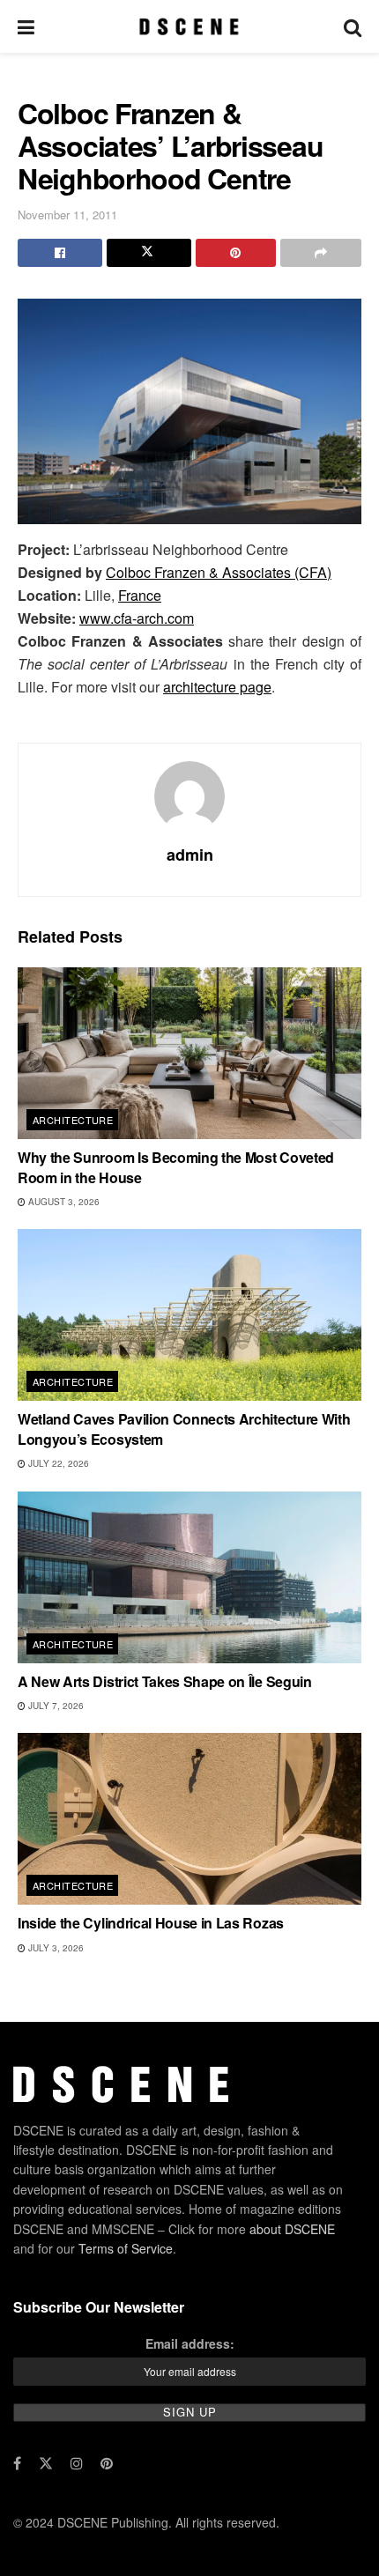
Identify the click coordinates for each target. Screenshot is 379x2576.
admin (190, 855)
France (140, 595)
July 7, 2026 (55, 1706)
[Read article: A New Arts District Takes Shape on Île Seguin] (189, 1577)
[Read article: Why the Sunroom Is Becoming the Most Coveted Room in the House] (189, 1053)
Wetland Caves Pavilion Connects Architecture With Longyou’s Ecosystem (184, 1429)
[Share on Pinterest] (236, 253)
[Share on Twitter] (149, 253)
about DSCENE (292, 2229)
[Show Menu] (26, 26)
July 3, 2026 (55, 1948)
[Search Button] (353, 26)
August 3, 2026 (63, 1202)
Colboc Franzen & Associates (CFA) (219, 572)
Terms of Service (126, 2248)
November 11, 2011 (67, 215)
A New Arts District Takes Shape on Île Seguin (165, 1681)
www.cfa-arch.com (137, 618)
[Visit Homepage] (189, 26)
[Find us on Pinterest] (107, 2463)
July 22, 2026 (57, 1463)
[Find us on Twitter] (46, 2463)
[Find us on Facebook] (17, 2463)
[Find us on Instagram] (77, 2463)
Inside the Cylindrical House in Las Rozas (151, 1923)
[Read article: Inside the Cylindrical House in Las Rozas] (189, 1819)
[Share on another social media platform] (321, 253)
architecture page (217, 687)
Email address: (190, 2343)
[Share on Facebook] (60, 253)
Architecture (73, 1120)
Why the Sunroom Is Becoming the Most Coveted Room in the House (176, 1167)
